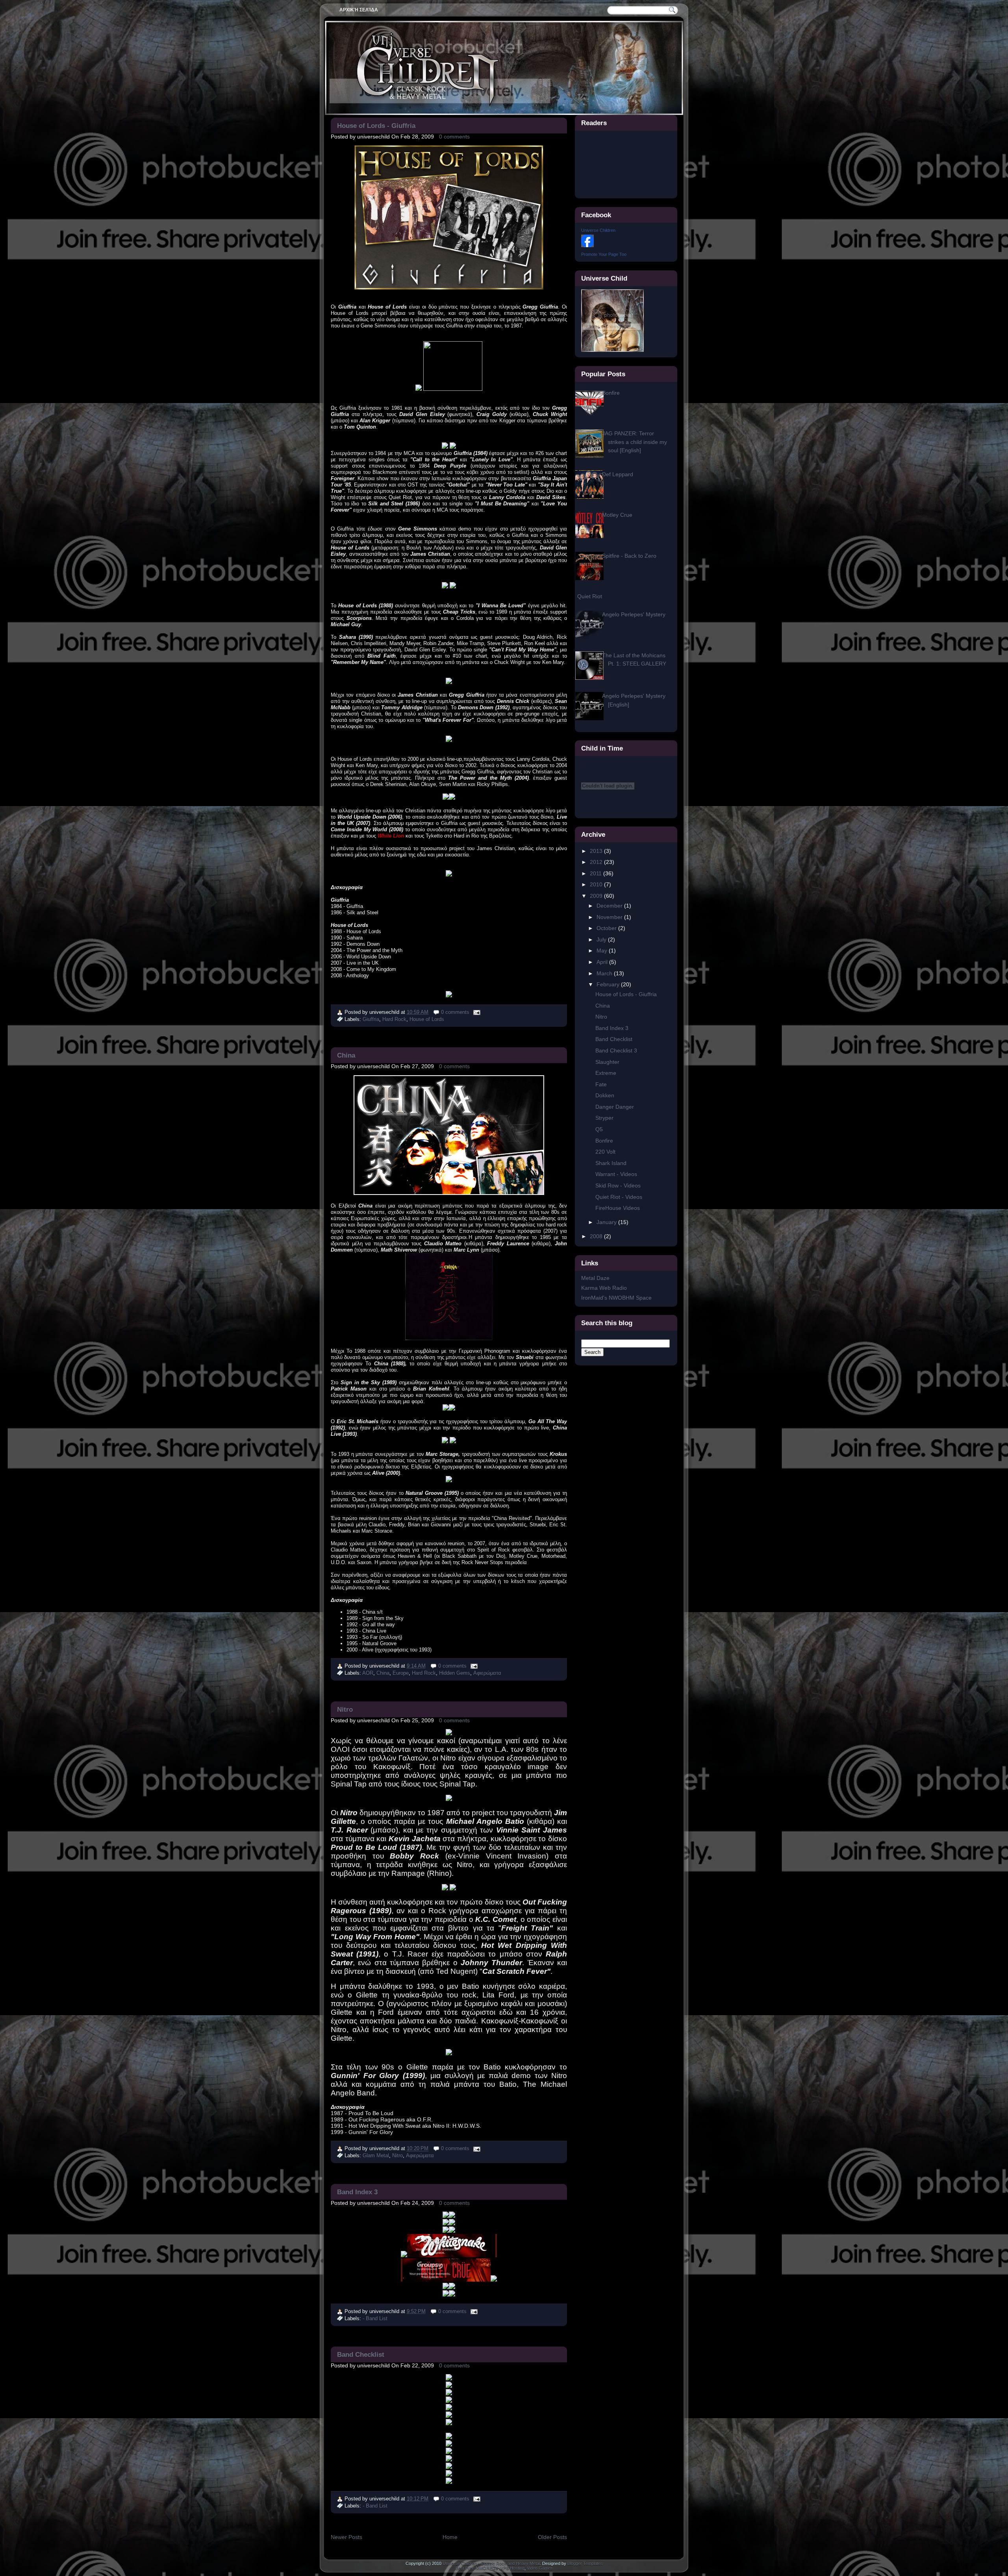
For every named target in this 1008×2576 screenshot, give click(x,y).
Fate (601, 1084)
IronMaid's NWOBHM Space (616, 1298)
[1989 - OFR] (445, 1888)
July (602, 939)
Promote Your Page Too (604, 254)
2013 (597, 851)
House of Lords (427, 1019)
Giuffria (371, 1019)
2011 (597, 873)
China (346, 1055)
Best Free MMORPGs (477, 2568)
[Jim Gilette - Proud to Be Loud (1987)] (449, 1799)
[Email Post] (476, 1012)
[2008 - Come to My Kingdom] (452, 798)
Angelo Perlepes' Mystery (634, 614)
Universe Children (598, 230)
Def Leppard (618, 474)
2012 (597, 862)
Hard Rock (394, 1019)
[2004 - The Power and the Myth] (449, 740)
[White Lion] (449, 2394)
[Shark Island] (449, 2437)
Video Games (540, 2568)
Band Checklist (361, 2354)
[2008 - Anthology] (449, 996)
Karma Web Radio (604, 1288)
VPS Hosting (512, 2568)
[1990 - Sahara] (453, 587)
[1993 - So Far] (453, 1441)
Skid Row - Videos (618, 1185)
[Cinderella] (449, 2386)
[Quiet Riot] (449, 2424)
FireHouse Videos (618, 1208)
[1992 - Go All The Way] (446, 1409)
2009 (597, 896)
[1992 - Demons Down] (449, 682)
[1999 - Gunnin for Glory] (449, 2053)
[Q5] (449, 2445)
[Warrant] (449, 2401)
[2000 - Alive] (445, 1441)
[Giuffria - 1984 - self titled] (445, 447)
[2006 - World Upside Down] (446, 798)
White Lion (391, 836)
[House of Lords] (453, 389)
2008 (597, 1236)
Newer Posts (346, 2537)
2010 (597, 884)
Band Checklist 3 (616, 1050)
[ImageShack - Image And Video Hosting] (452, 2216)
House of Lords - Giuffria (376, 126)
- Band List (375, 2318)
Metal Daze (595, 1278)
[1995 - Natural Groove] (449, 1480)
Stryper (604, 1118)
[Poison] (449, 2482)
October (607, 928)
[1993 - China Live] (452, 1409)
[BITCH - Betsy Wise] (452, 2287)
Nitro (345, 1709)
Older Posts (552, 2537)
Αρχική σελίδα (359, 10)
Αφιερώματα (487, 1673)
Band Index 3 (357, 2192)
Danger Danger (615, 1107)
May (603, 951)
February (609, 984)
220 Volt (605, 1152)
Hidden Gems (455, 1673)
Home (450, 2537)
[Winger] (449, 2467)
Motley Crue (617, 515)
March (605, 973)
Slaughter (607, 1062)
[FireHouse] (449, 2416)
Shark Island (611, 1163)
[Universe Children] (587, 245)
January (607, 1222)
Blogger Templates (585, 2563)
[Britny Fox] (449, 2409)
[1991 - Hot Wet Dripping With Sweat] (453, 1888)
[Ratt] (449, 2378)
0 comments (454, 137)
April (603, 962)
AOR (368, 1673)
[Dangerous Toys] (446, 2287)
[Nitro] (449, 1733)
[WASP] (404, 2255)
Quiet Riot (590, 596)
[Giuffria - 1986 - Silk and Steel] (453, 447)
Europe (401, 1673)
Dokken (605, 1095)
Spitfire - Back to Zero (629, 556)
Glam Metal (376, 2155)
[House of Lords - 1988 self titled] (445, 587)
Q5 (599, 1129)
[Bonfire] (449, 2452)
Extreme (606, 1073)
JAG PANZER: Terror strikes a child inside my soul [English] (635, 442)
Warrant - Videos (616, 1174)
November (610, 917)
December (610, 906)
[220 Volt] (449, 2460)
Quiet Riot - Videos (619, 1197)
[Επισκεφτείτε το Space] (612, 350)
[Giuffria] (419, 389)
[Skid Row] (449, 2475)
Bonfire (611, 393)
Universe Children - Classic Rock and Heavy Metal (491, 2563)
